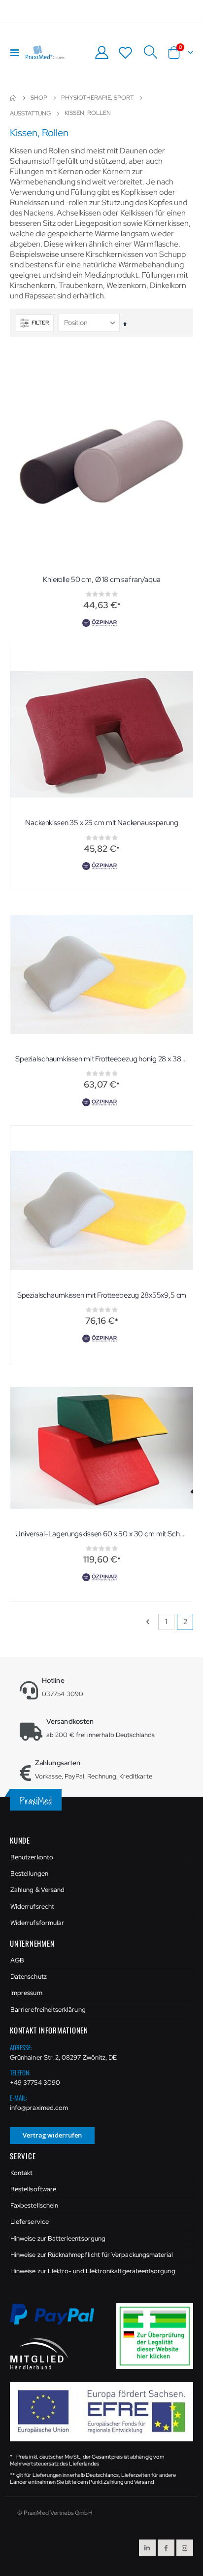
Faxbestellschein (34, 2205)
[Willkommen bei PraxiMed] (45, 52)
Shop (39, 98)
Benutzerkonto (32, 1857)
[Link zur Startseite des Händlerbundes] (39, 2353)
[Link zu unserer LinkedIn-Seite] (147, 2548)
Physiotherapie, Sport (97, 98)
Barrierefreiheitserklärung (48, 2010)
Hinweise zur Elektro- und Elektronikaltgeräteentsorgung (93, 2271)
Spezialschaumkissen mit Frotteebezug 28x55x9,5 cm (102, 1295)
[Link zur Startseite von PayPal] (58, 2320)
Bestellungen (29, 1873)
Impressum (26, 1993)
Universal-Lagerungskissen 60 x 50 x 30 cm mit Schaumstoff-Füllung (102, 1534)
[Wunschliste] (126, 53)
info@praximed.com (39, 2108)
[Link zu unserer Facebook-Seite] (166, 2548)
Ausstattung (30, 113)
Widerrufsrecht (32, 1906)
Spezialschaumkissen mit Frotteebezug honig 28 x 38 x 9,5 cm (102, 1059)
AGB (17, 1960)
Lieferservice (30, 2222)
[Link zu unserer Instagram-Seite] (185, 2548)
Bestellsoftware (33, 2189)
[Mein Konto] (101, 53)
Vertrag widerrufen (52, 2135)
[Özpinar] (101, 623)
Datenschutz (29, 1977)
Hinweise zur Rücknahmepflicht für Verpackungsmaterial (92, 2255)
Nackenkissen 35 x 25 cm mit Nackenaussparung (101, 823)
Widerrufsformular (37, 1923)
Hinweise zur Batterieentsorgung (58, 2238)
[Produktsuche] (150, 52)
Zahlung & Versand (37, 1890)
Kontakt (21, 2173)
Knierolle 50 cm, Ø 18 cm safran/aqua (102, 580)
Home (13, 98)
